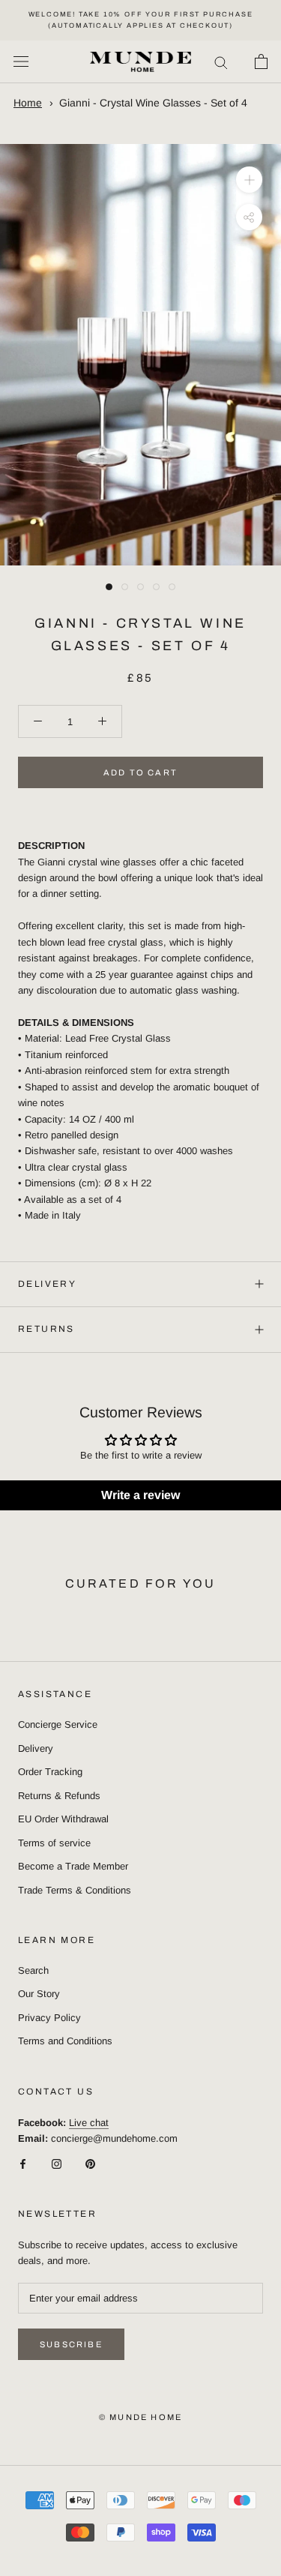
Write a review (140, 1495)
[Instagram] (57, 2163)
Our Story (39, 1994)
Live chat (89, 2123)
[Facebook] (23, 2163)
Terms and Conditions (65, 2041)
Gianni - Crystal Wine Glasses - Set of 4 (153, 103)
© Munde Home (140, 2417)
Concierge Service (58, 1724)
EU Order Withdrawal (63, 1819)
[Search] (221, 62)
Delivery (47, 1284)
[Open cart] (261, 61)
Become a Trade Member (73, 1866)
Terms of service (54, 1843)
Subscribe (71, 2344)
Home (28, 103)
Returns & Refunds (59, 1796)
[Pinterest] (90, 2163)
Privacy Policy (49, 2018)
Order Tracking (50, 1772)
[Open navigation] (21, 62)
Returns (46, 1329)
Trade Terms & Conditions (75, 1890)
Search (33, 1970)
